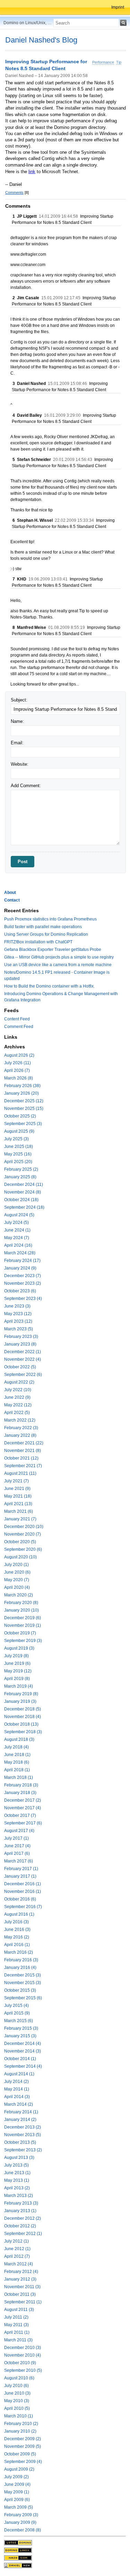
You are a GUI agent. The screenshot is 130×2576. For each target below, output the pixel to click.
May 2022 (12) (18, 1405)
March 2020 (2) (19, 1595)
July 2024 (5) (16, 1223)
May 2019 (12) (18, 1671)
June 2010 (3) (17, 2393)
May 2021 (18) (18, 1496)
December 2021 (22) (24, 1443)
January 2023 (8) (20, 1344)
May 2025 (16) (18, 1154)
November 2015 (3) (23, 1983)
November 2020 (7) (23, 1534)
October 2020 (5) (20, 1542)
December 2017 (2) (23, 1800)
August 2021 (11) (20, 1473)
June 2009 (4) (17, 2484)
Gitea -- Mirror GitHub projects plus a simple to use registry (59, 957)
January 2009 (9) (20, 2522)
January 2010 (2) (20, 2431)
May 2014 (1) (17, 2089)
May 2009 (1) (17, 2492)
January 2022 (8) (20, 1435)
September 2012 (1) (23, 2234)
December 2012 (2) (23, 2218)
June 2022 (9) (17, 1397)
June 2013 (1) (17, 2173)
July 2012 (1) (16, 2241)
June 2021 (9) (17, 1489)
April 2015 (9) (17, 2013)
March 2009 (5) (19, 2507)
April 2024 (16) (18, 1245)
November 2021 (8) (23, 1451)
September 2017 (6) (23, 1823)
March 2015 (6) (19, 2021)
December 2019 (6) (23, 1618)
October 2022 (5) (20, 1367)
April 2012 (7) (17, 2256)
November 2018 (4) (23, 1717)
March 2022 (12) (20, 1420)
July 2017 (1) (16, 1838)
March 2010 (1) (19, 2416)
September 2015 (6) (23, 1998)
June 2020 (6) (17, 1572)
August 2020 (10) (20, 1557)
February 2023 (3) (21, 1337)
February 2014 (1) (21, 2112)
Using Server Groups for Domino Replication (46, 934)
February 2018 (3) (21, 1785)
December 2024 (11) (24, 1185)
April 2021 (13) (18, 1504)
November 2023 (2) (23, 1283)
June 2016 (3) (17, 1929)
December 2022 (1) (23, 1352)
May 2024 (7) (17, 1238)
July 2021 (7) (16, 1481)
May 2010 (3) (17, 2401)
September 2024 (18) (24, 1207)
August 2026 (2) (19, 1055)
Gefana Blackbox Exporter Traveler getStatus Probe (53, 950)
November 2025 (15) (24, 1108)
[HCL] (18, 2542)
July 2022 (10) (18, 1390)
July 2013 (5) (16, 2165)
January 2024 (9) (20, 1268)
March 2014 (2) (19, 2104)
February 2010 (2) (21, 2424)
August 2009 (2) (19, 2469)
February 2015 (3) (21, 2028)
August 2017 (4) (19, 1831)
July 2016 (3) (16, 1922)
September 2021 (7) (23, 1466)
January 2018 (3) (20, 1793)
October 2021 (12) (21, 1458)
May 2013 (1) (17, 2180)
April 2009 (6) (17, 2500)
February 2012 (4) (21, 2272)
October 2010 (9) (20, 2363)
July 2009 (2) (16, 2477)
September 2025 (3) (23, 1124)
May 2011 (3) (16, 2325)
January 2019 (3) (20, 1701)
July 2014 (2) (16, 2082)
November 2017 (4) (23, 1808)
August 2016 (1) (19, 1914)
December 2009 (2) (23, 2439)
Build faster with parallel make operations (43, 927)
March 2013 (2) (19, 2196)
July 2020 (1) (16, 1565)
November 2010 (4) (23, 2355)
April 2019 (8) (17, 1679)
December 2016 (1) (23, 1884)
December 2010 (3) (23, 2348)
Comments (14, 192)
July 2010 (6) (16, 2386)
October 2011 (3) (20, 2294)
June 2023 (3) (17, 1306)
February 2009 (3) (21, 2515)
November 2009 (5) (23, 2446)
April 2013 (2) (17, 2188)
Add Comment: (26, 786)
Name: (17, 721)
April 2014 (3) (17, 2097)
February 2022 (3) (21, 1428)
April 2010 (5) (17, 2408)
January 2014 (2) (20, 2120)
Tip (119, 62)
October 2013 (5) (20, 2142)
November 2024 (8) (23, 1192)
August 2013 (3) (19, 2158)
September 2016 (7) (23, 1907)
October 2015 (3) (20, 1990)
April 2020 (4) (17, 1587)
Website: (20, 764)
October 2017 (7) (20, 1815)
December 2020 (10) (24, 1527)
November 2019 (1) (23, 1625)
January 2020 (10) (21, 1610)
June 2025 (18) (19, 1147)
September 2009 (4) (23, 2462)
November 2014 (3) (23, 2051)
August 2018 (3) (19, 1739)
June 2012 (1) (17, 2249)
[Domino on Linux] (18, 2550)
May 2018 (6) (17, 1762)
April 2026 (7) (17, 1070)
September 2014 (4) (23, 2066)
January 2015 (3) (20, 2036)
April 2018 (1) (17, 1770)
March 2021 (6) (19, 1511)
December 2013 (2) (23, 2127)
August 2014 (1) (19, 2074)
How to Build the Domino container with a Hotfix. (49, 986)
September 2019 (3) (23, 1641)
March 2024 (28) (20, 1253)
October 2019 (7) (20, 1633)
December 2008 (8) (23, 2530)
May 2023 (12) (18, 1314)
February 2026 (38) (22, 1086)
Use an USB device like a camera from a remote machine (58, 965)
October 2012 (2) (20, 2226)
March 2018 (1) (19, 1777)
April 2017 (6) (17, 1853)
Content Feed (17, 1019)
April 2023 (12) (18, 1321)
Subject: (19, 700)
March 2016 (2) (19, 1952)
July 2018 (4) (16, 1747)
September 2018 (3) (23, 1732)
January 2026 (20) (21, 1093)
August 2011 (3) (19, 2310)
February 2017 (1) (21, 1869)
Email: (17, 743)
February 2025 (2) (21, 1169)
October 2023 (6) (20, 1291)
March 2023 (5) (19, 1329)
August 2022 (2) (19, 1382)
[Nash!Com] (18, 2558)
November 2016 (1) (23, 1891)
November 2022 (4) (23, 1359)
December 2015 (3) (23, 1975)
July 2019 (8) (16, 1656)
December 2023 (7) (23, 1276)
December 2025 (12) (24, 1101)
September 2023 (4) (23, 1299)
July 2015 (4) (16, 2006)
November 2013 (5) (23, 2135)
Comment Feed (19, 1027)
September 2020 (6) (23, 1549)
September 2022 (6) (23, 1375)
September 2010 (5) (23, 2370)
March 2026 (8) (19, 1078)
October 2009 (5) (20, 2454)
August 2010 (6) (19, 2378)
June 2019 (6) (17, 1663)
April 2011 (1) (17, 2332)
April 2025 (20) (18, 1162)
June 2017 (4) (17, 1846)
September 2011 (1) (23, 2302)
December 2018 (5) (23, 1709)
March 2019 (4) (19, 1686)
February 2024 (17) (22, 1261)
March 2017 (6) (19, 1861)
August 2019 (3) (19, 1648)
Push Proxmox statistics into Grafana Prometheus (50, 919)
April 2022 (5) (17, 1413)
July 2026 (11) (18, 1063)
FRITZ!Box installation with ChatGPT (38, 942)
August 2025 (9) (19, 1131)
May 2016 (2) (17, 1937)
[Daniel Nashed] (18, 2565)
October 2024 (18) (21, 1200)
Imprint (118, 7)
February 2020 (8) (21, 1603)
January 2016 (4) (20, 1968)
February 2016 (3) (21, 1960)
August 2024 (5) (19, 1215)
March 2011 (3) (18, 2340)
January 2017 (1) (20, 1876)
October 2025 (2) (20, 1116)
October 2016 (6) (20, 1899)
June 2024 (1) (17, 1230)
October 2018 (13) (21, 1724)
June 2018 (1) (17, 1755)
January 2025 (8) (20, 1177)
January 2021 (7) (20, 1519)
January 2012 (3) (20, 2279)
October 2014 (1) (20, 2059)
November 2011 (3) (22, 2287)
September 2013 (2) (23, 2150)
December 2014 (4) (23, 2044)
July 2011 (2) (16, 2317)
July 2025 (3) (16, 1139)
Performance (103, 62)
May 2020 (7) (17, 1580)
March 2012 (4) (19, 2264)
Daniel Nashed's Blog (41, 40)
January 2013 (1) (20, 2211)
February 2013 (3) (21, 2203)
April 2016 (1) (17, 1945)
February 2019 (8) (21, 1694)
